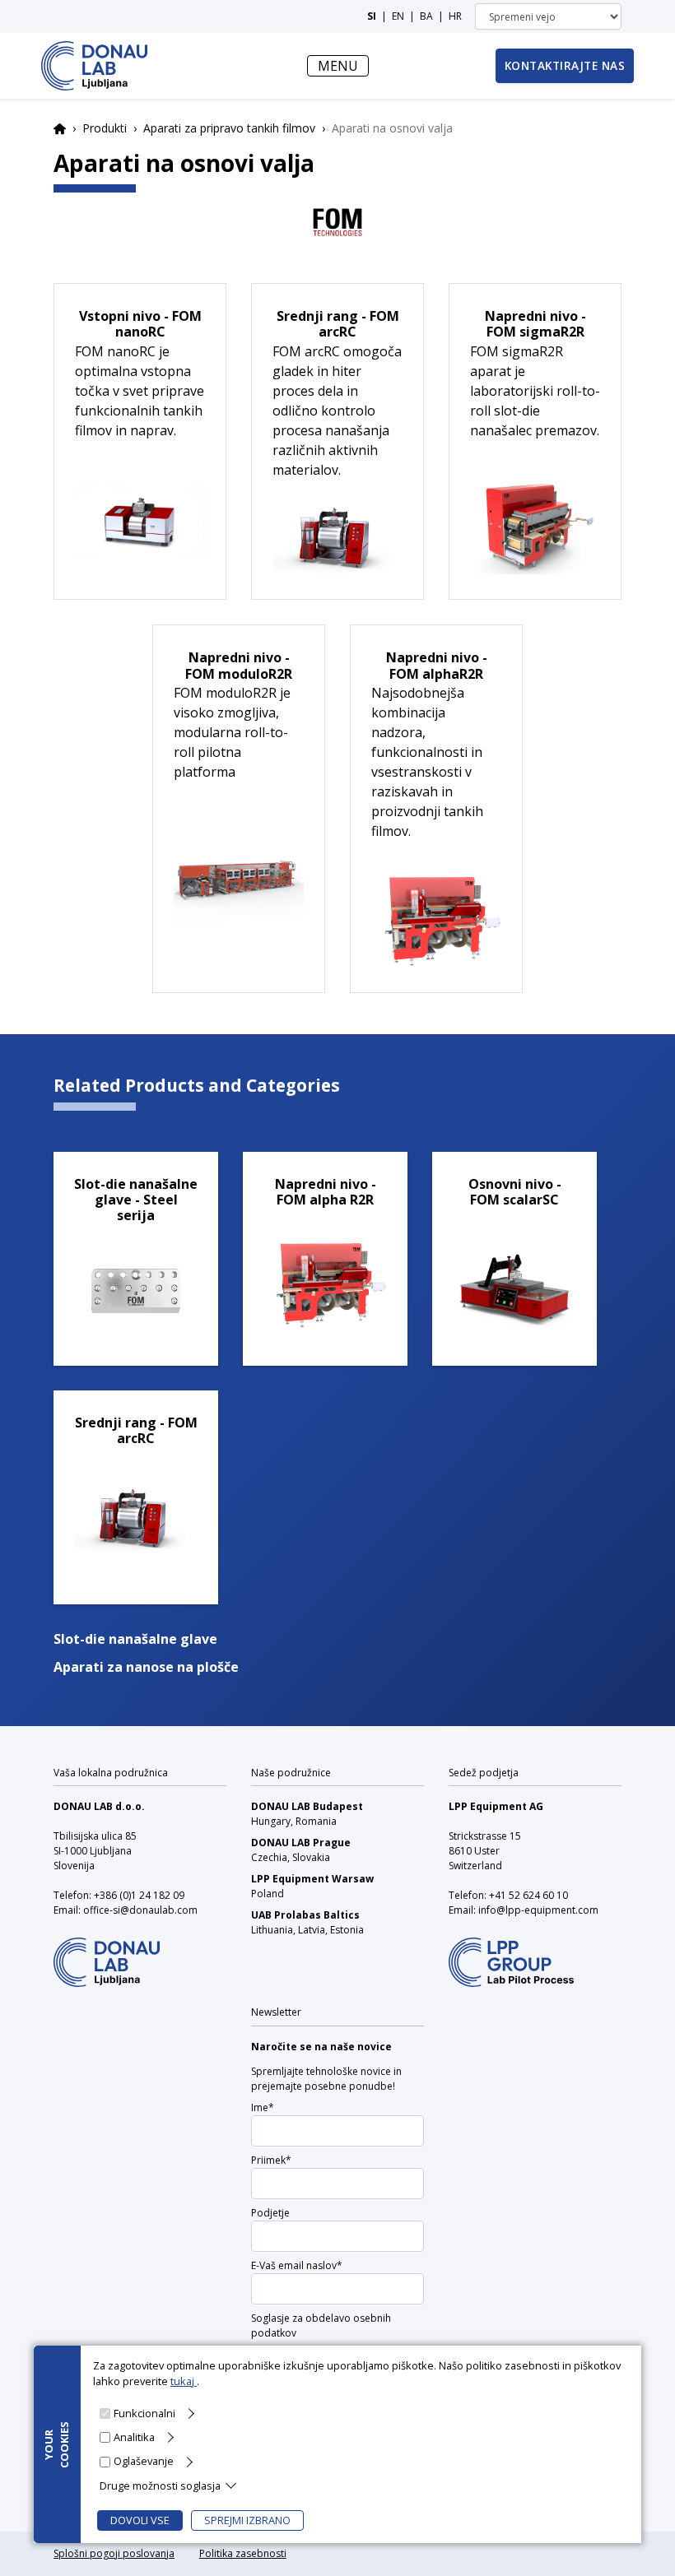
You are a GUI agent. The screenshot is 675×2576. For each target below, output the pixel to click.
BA (426, 16)
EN (398, 16)
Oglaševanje (144, 2461)
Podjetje (270, 2213)
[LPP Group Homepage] (107, 1951)
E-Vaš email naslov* (297, 2265)
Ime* (263, 2107)
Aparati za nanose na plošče (146, 1667)
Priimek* (271, 2160)
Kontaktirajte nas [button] (565, 65)
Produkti (105, 128)
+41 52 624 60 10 (528, 1895)
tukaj (184, 2381)
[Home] (94, 66)
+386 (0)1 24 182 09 (139, 1895)
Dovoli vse (140, 2520)
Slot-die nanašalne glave (135, 1639)
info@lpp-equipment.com (538, 1910)
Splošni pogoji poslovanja (114, 2553)
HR (455, 16)
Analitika (134, 2437)
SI (372, 16)
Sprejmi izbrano (247, 2520)
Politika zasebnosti (243, 2553)
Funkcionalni (144, 2413)
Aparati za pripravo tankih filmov (229, 128)
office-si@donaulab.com (140, 1910)
